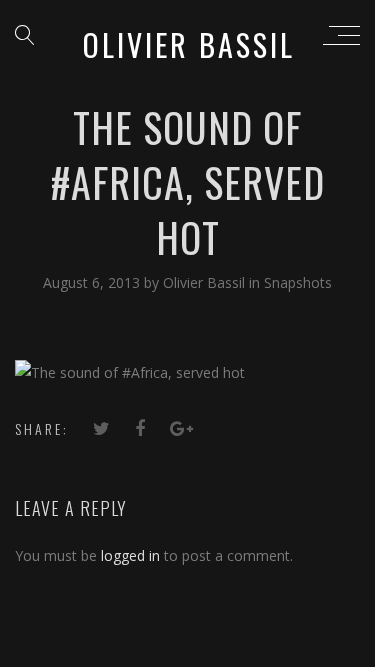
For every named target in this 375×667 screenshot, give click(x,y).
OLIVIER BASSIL (189, 44)
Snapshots (298, 282)
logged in (130, 555)
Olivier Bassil (206, 282)
